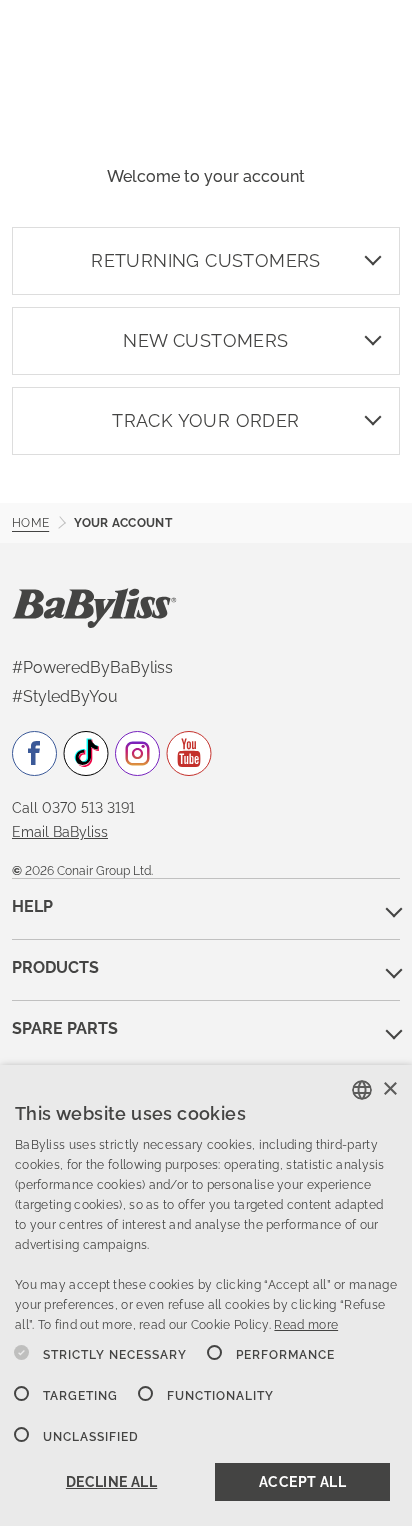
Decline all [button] (111, 1482)
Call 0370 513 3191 (73, 808)
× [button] (389, 1089)
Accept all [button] (302, 1482)
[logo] (94, 607)
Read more (306, 1325)
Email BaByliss (60, 832)
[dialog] (206, 1295)
